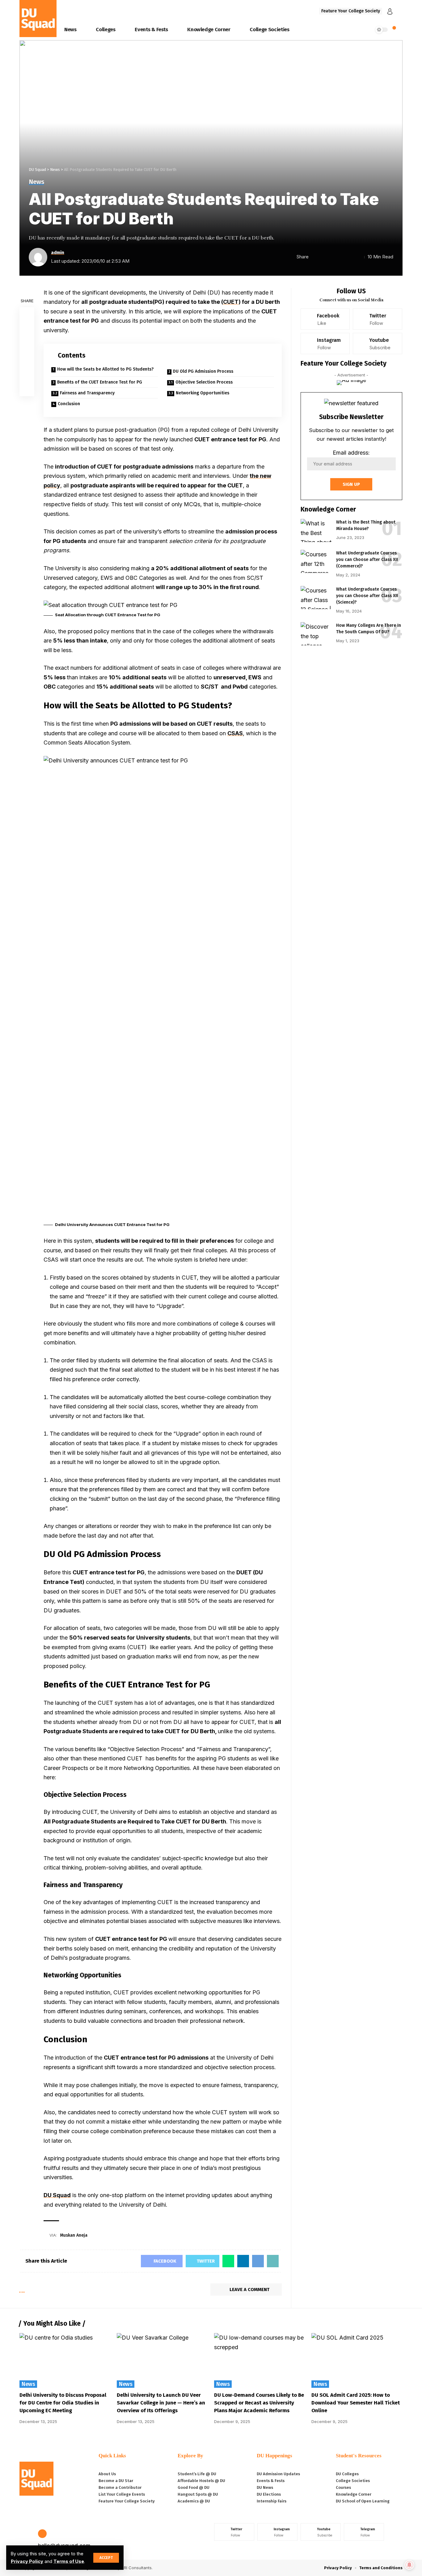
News (36, 182)
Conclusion (69, 404)
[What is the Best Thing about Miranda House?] (316, 530)
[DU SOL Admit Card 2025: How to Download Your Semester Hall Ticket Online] (357, 2360)
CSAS (235, 733)
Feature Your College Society (351, 11)
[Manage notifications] (409, 2565)
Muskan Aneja (74, 2235)
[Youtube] (378, 344)
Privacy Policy (27, 2561)
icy (56, 485)
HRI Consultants (136, 2568)
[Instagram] (325, 344)
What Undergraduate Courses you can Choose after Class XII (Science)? (367, 596)
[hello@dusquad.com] (42, 2534)
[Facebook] (325, 319)
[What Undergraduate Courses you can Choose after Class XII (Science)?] (316, 598)
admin (58, 253)
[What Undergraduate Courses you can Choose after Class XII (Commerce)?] (316, 561)
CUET (231, 302)
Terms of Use (69, 2561)
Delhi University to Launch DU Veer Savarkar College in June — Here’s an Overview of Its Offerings (161, 2403)
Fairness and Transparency (87, 393)
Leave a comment (249, 2290)
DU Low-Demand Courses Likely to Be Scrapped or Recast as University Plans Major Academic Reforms (259, 2403)
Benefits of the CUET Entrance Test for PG (100, 382)
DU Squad (57, 2195)
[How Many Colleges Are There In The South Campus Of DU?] (316, 634)
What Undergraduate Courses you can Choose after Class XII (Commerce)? (367, 560)
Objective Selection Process (204, 382)
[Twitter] (378, 319)
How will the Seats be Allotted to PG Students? (105, 369)
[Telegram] (364, 2532)
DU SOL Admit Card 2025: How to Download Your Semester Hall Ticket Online (356, 2403)
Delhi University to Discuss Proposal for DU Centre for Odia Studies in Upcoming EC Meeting (63, 2403)
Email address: (351, 453)
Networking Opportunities (203, 393)
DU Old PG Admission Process (203, 371)
